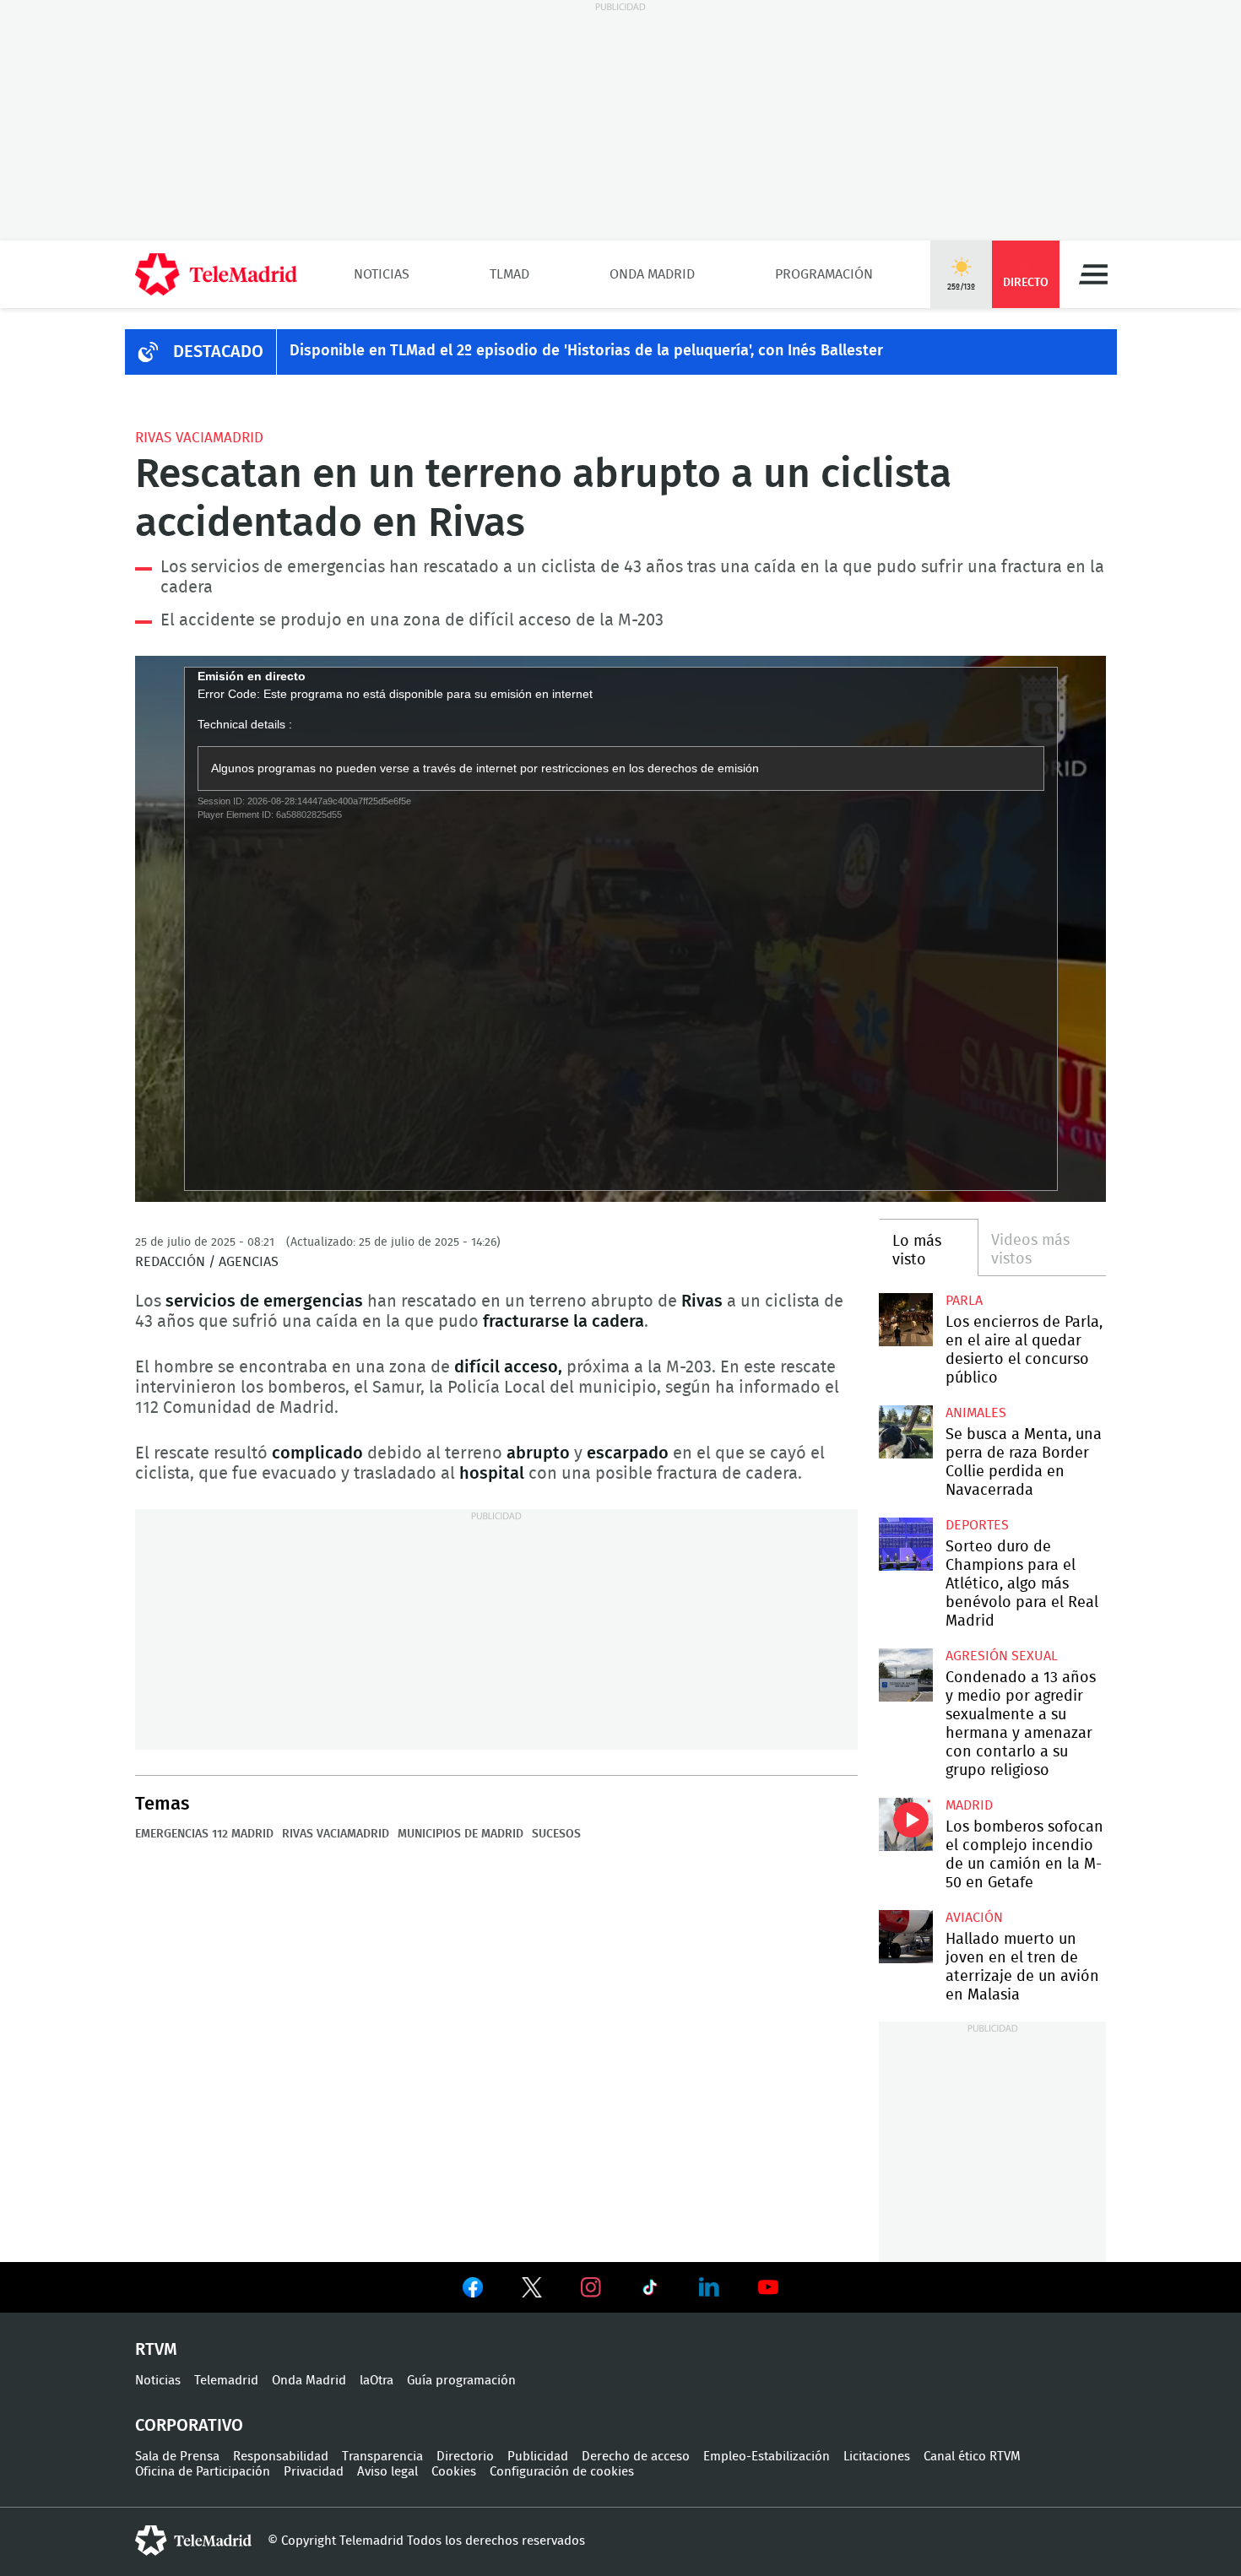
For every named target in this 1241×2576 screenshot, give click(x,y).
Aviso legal (387, 2472)
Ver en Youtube (768, 2287)
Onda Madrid (652, 274)
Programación (824, 274)
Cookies (454, 2472)
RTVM (156, 2350)
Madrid (969, 1805)
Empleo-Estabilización (767, 2457)
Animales (976, 1413)
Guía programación (461, 2381)
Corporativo (189, 2426)
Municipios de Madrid (461, 1834)
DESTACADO (218, 352)
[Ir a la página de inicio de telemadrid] (216, 274)
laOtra (377, 2381)
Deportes (977, 1525)
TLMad (509, 274)
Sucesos (556, 1834)
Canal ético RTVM (972, 2457)
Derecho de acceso (636, 2457)
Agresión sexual (1002, 1656)
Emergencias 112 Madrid (204, 1834)
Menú (1093, 274)
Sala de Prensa (177, 2457)
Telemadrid (226, 2381)
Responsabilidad (281, 2457)
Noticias (382, 274)
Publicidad (538, 2457)
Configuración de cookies (562, 2472)
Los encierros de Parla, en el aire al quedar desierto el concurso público (905, 1320)
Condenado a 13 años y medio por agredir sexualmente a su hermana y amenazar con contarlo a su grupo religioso (905, 1675)
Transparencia (382, 2457)
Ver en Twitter (532, 2291)
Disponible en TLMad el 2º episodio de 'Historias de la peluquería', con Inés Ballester (586, 351)
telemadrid (193, 2541)
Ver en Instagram (591, 2287)
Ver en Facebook (473, 2291)
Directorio (465, 2457)
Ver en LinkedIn (709, 2287)
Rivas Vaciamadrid (199, 438)
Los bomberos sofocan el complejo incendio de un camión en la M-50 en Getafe (905, 1824)
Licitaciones (877, 2457)
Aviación (974, 1918)
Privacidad (314, 2472)
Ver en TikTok (650, 2291)
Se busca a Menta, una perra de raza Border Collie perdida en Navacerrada (905, 1432)
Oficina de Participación (203, 2472)
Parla (964, 1301)
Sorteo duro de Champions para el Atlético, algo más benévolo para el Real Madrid (905, 1544)
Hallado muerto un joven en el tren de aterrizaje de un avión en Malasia (905, 1937)
